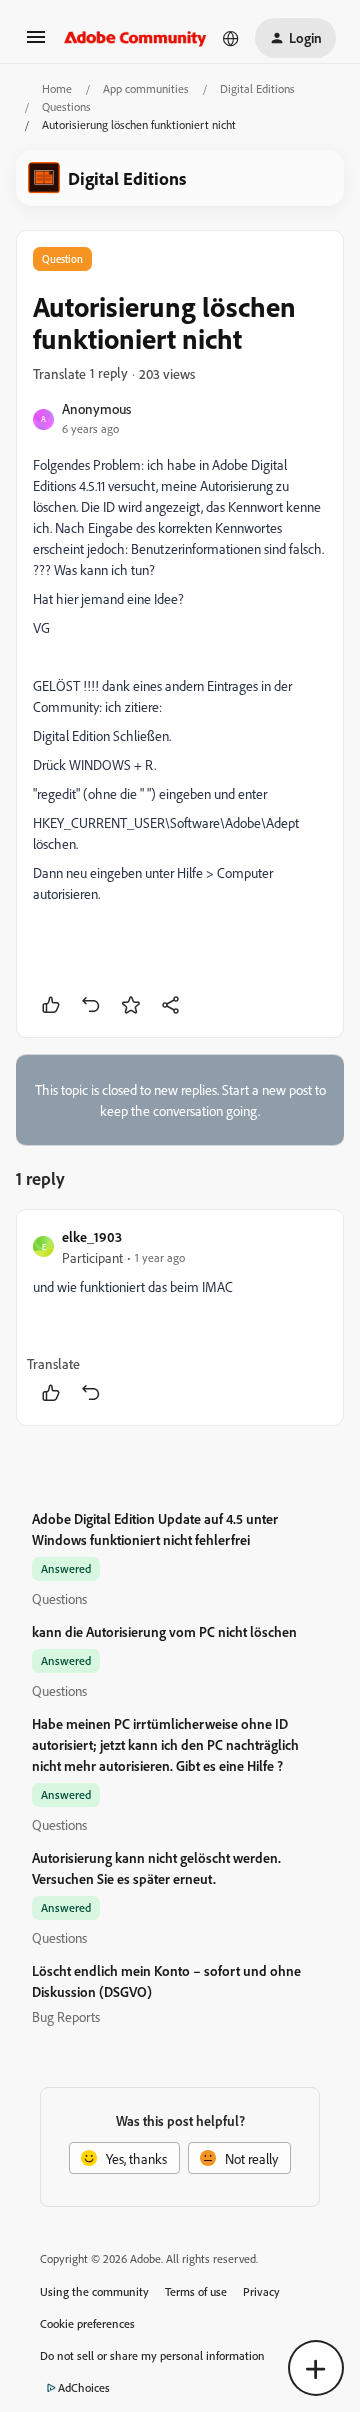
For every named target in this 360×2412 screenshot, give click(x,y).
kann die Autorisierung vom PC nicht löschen (164, 1631)
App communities (146, 88)
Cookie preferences (87, 2323)
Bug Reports (66, 2016)
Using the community (94, 2291)
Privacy (261, 2291)
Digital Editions (257, 88)
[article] (180, 1317)
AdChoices (84, 2387)
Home (57, 88)
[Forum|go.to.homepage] (135, 38)
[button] (36, 43)
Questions (66, 106)
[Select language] (231, 38)
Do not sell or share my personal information (152, 2355)
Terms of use (196, 2291)
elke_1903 (92, 1236)
